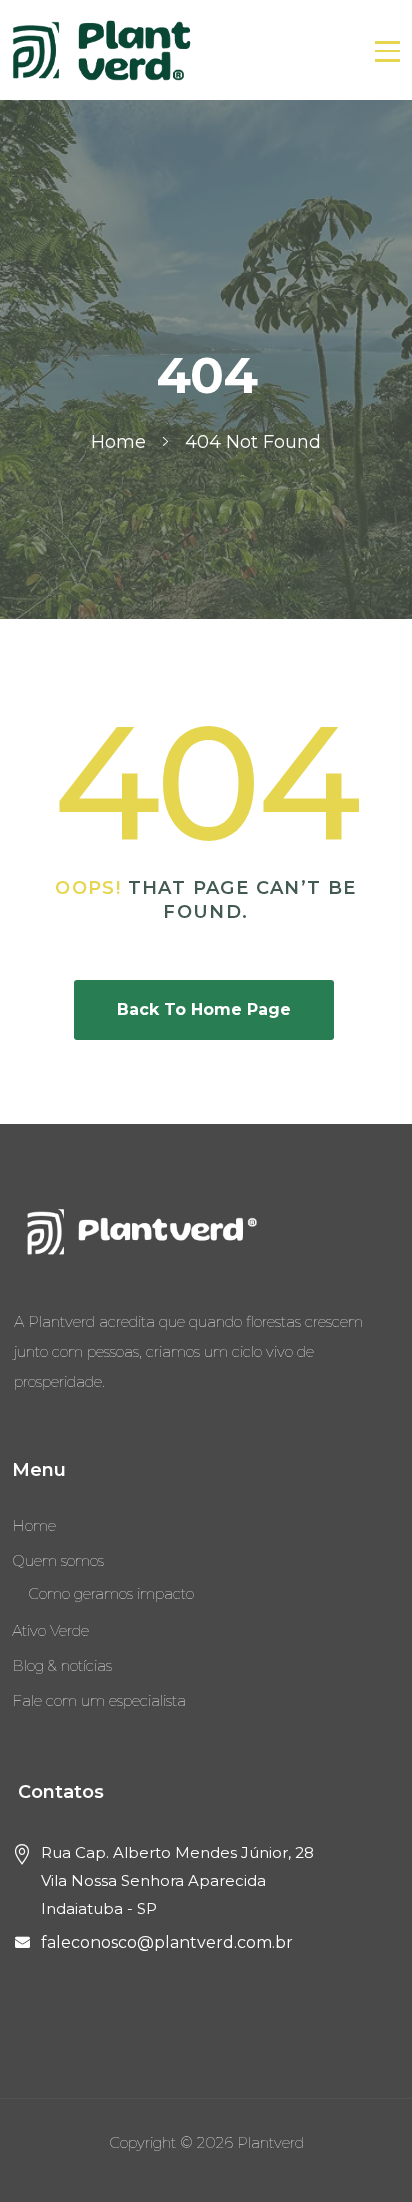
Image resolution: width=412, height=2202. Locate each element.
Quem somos (58, 1560)
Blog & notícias (62, 1665)
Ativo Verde (50, 1630)
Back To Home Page (204, 1009)
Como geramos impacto (111, 1593)
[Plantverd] (102, 50)
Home (34, 1525)
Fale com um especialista (99, 1700)
